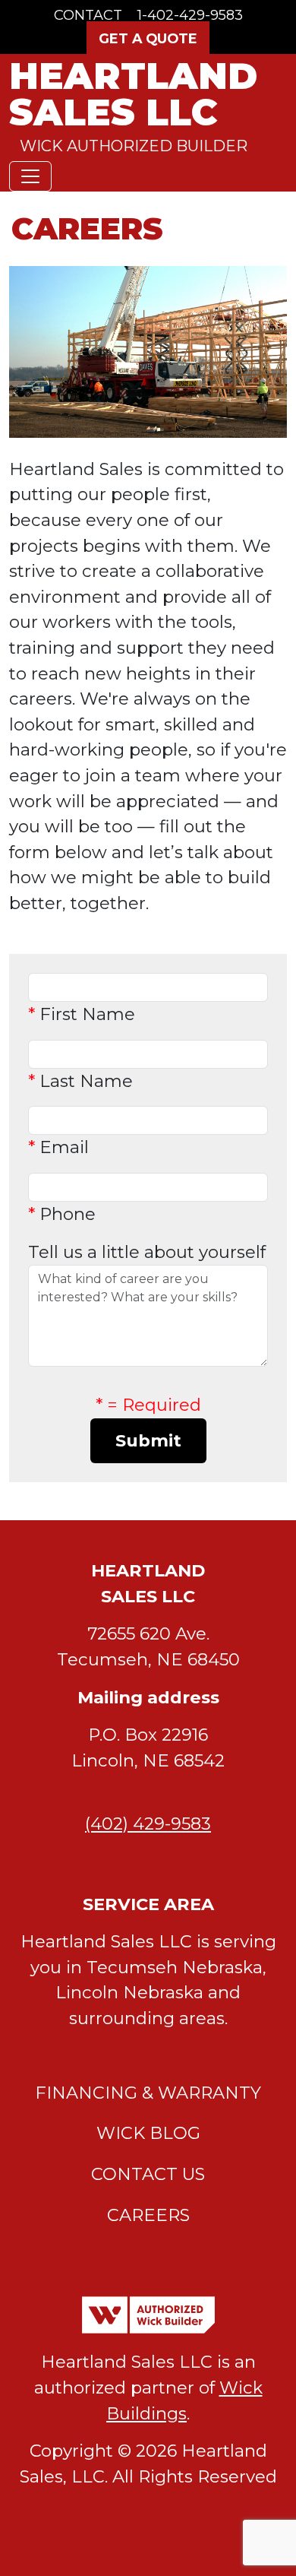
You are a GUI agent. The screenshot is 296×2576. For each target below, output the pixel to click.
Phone (62, 1214)
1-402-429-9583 (190, 15)
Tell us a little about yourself (147, 1252)
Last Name (80, 1081)
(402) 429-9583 (148, 1823)
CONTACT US (148, 2174)
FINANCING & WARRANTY (148, 2093)
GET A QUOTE (148, 38)
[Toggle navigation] (30, 176)
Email (58, 1147)
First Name (82, 1014)
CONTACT (88, 15)
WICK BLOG (148, 2133)
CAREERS (148, 2215)
